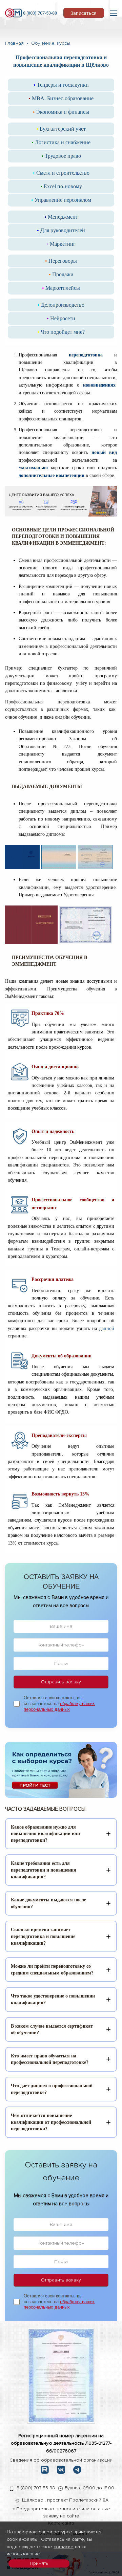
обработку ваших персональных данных (59, 1706)
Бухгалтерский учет (61, 129)
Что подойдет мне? (61, 332)
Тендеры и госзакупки (61, 85)
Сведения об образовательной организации (61, 2460)
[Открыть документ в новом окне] (61, 2375)
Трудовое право (61, 156)
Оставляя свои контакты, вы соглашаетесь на (59, 1704)
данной (107, 1328)
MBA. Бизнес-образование (61, 98)
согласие (64, 2547)
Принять (39, 2563)
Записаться (84, 13)
